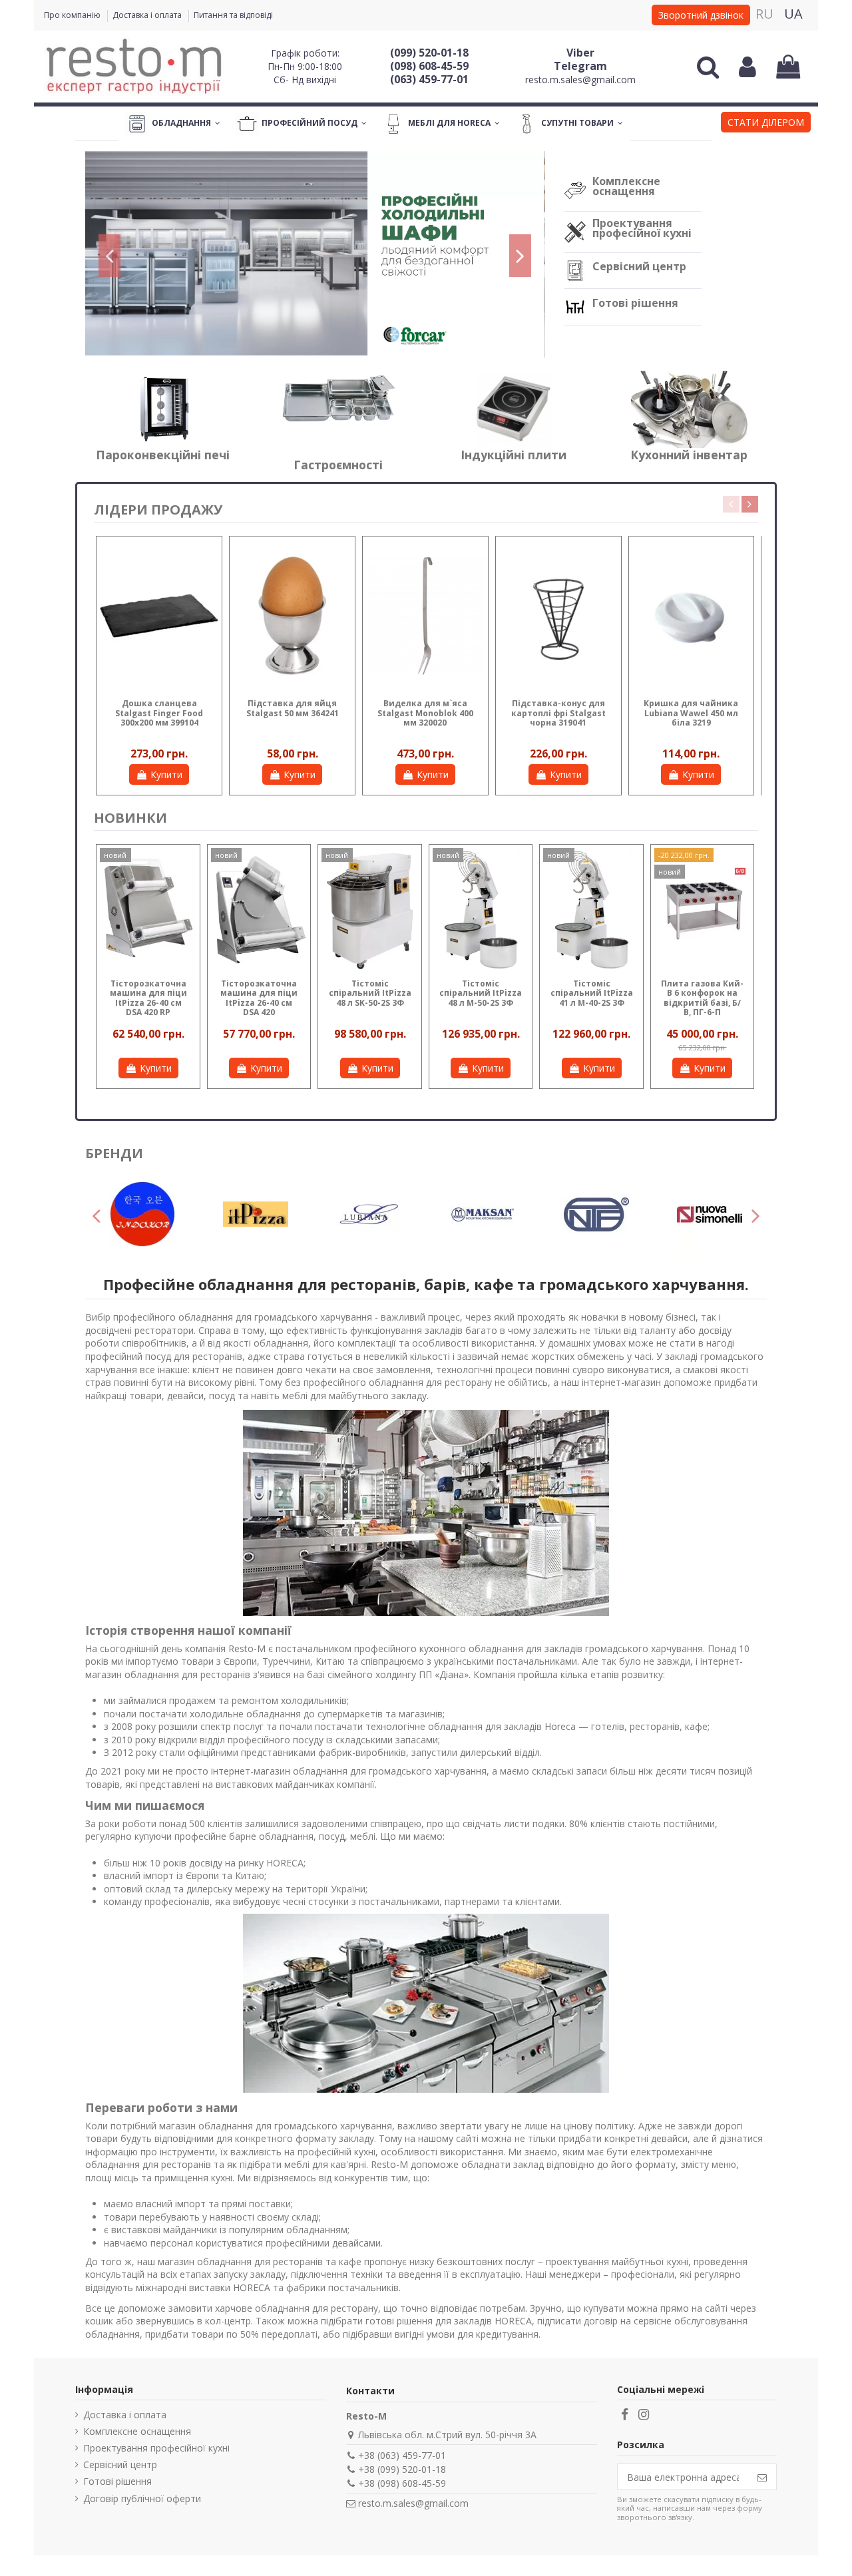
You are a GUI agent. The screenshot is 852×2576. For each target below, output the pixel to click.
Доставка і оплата (148, 15)
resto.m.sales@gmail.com (580, 80)
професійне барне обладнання (244, 1836)
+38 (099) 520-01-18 (402, 2469)
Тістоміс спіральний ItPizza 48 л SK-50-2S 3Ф (370, 993)
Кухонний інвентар (689, 455)
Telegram (580, 66)
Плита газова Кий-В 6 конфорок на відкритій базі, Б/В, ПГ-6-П (702, 998)
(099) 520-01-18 (429, 53)
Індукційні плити (514, 455)
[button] (766, 124)
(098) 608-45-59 (429, 66)
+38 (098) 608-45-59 (402, 2483)
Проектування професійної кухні (642, 228)
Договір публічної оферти (142, 2498)
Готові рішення (635, 303)
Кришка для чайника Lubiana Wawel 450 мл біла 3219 (691, 713)
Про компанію (73, 15)
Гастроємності (338, 465)
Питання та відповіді (233, 15)
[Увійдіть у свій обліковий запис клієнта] (747, 67)
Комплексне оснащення (626, 186)
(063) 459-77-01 (429, 79)
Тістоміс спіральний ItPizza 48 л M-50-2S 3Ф (481, 993)
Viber (580, 53)
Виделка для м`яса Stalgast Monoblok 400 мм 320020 (425, 713)
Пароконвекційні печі (163, 455)
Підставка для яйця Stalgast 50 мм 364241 (293, 708)
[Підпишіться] (762, 2477)
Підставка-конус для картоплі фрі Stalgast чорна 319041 (558, 713)
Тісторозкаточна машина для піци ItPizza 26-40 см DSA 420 (259, 998)
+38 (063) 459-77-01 (402, 2455)
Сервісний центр (639, 266)
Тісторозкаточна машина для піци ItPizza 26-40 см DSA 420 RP (148, 998)
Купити (166, 774)
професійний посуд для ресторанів (164, 1356)
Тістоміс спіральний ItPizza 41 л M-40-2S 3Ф (592, 993)
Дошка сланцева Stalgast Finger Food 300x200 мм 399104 (159, 713)
